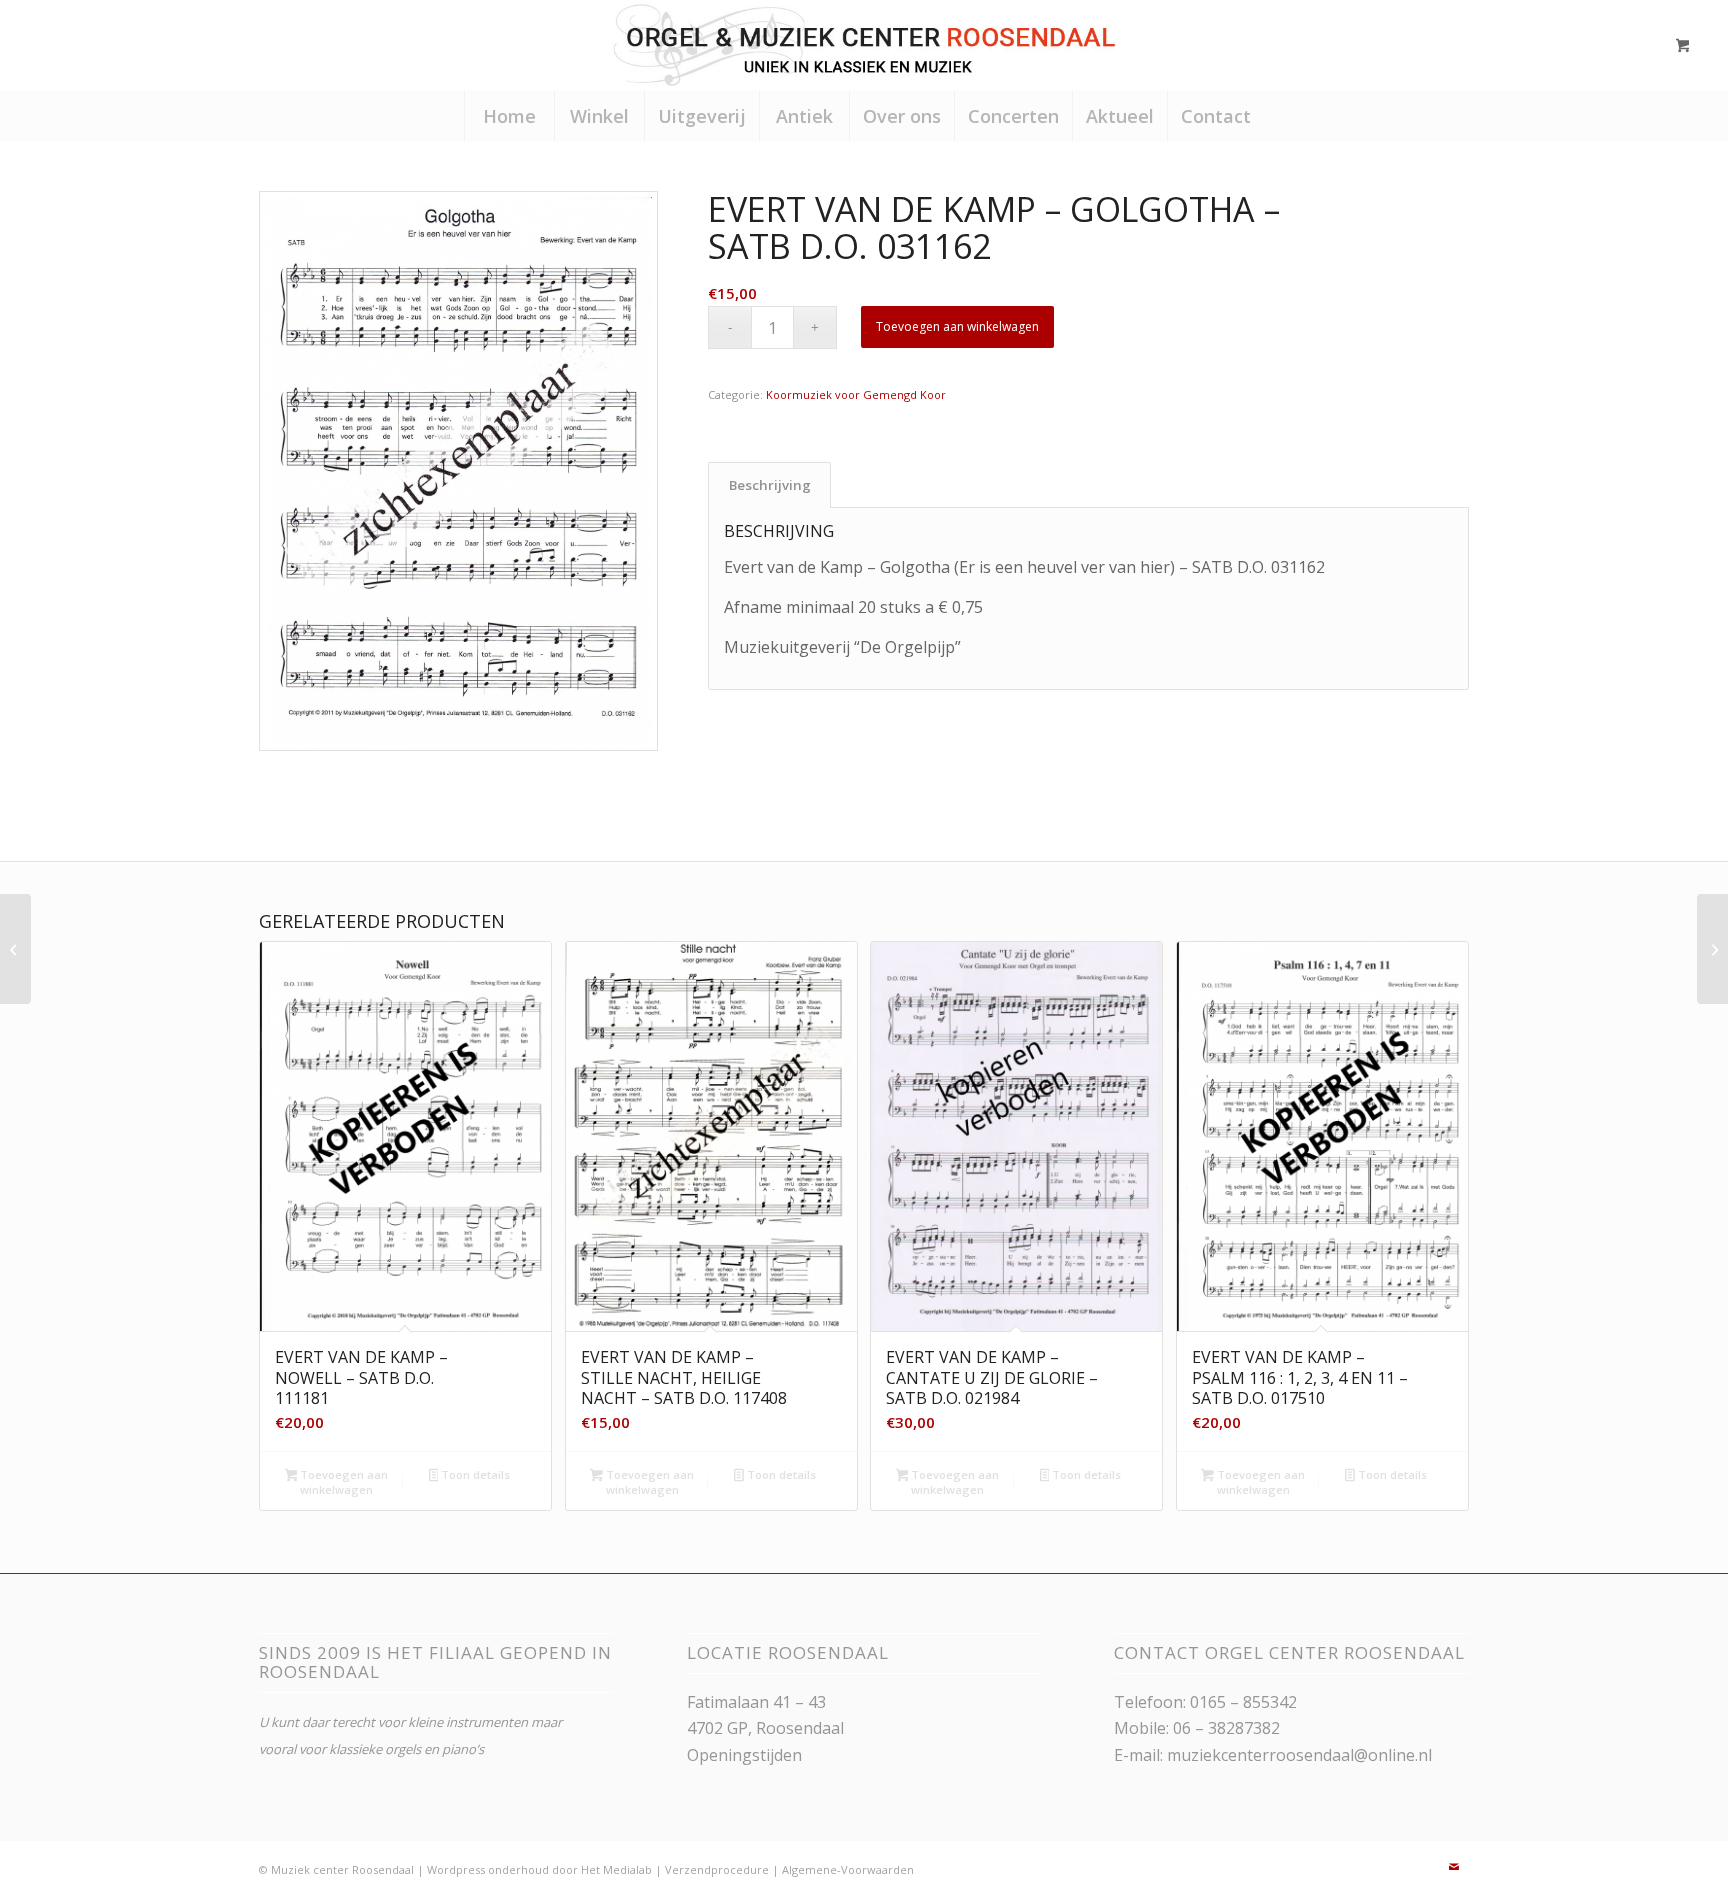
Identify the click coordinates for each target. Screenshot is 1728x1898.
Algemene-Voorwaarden (848, 1869)
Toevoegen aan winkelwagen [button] (342, 1482)
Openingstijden (744, 1755)
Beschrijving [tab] (770, 485)
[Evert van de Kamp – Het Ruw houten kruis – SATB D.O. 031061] (1712, 949)
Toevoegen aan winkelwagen (957, 326)
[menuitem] (509, 116)
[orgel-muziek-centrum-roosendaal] (863, 45)
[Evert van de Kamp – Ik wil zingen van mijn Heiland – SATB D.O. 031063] (15, 949)
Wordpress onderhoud (488, 1869)
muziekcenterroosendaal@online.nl (1299, 1755)
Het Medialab (616, 1869)
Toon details (474, 1474)
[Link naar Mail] (1454, 1867)
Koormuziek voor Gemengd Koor (856, 394)
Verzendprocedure (717, 1869)
